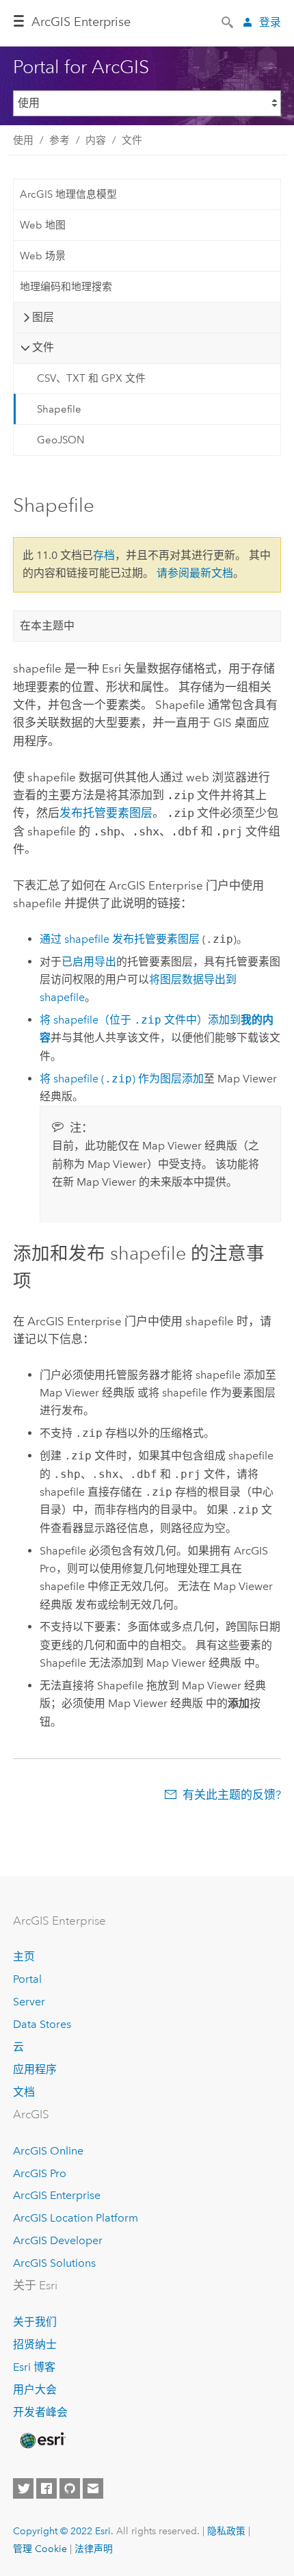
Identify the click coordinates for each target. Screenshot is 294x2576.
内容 (96, 140)
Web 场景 (43, 256)
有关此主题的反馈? (232, 1795)
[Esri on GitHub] (70, 2488)
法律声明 (94, 2549)
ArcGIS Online (48, 2151)
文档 (24, 2092)
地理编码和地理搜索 (66, 287)
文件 (132, 140)
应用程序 (35, 2069)
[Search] (228, 21)
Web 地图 (43, 225)
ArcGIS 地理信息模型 (68, 194)
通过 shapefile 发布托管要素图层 (120, 939)
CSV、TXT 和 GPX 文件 (91, 378)
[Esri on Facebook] (46, 2488)
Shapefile (59, 409)
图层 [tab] (43, 317)
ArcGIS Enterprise (81, 22)
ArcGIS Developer (58, 2240)
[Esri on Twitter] (23, 2488)
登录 (270, 22)
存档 (104, 555)
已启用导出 (89, 962)
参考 (59, 140)
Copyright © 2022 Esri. (63, 2531)
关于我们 (35, 2322)
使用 (23, 140)
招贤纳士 (35, 2344)
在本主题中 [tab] (47, 626)
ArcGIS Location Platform (76, 2218)
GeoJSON (61, 440)
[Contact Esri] (93, 2488)
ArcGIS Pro (40, 2173)
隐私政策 (226, 2531)
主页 (24, 1956)
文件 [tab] (43, 347)
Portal (27, 1979)
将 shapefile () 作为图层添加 (122, 1079)
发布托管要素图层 (106, 813)
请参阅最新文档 (195, 573)
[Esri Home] (42, 2441)
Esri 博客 (34, 2367)
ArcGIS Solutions (54, 2263)
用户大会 (35, 2390)
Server (29, 2002)
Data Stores (42, 2024)
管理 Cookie (40, 2549)
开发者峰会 (40, 2412)
